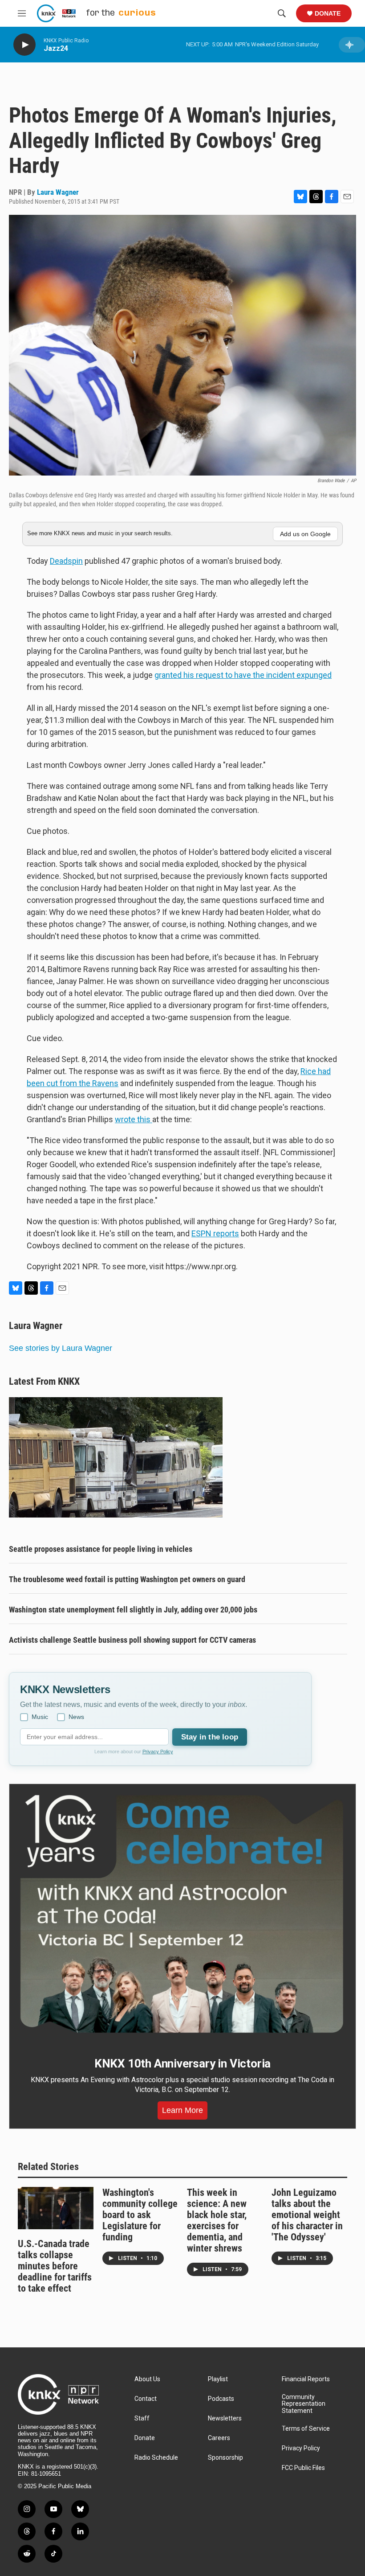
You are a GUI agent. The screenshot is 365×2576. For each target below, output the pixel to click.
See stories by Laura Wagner (61, 1348)
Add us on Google (305, 534)
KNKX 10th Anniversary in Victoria (182, 2063)
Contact (146, 2399)
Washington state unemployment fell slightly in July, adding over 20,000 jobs (133, 1610)
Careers (219, 2438)
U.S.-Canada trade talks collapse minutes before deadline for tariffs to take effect (55, 2266)
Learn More (182, 2110)
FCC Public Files (303, 2468)
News (76, 1717)
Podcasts (221, 2399)
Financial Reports (306, 2379)
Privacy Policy (158, 1752)
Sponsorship (225, 2458)
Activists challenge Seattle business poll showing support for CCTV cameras (132, 1640)
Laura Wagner (58, 192)
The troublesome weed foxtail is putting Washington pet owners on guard (127, 1579)
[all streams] (352, 45)
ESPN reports (215, 1233)
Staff (142, 2418)
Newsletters (225, 2418)
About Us (147, 2379)
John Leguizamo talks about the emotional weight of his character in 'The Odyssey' (307, 2215)
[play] (24, 45)
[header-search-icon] (282, 13)
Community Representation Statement (304, 2404)
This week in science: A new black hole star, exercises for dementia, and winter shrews (217, 2220)
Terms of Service (306, 2429)
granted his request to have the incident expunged (243, 675)
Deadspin (66, 561)
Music (40, 1717)
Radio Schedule (156, 2458)
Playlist (218, 2379)
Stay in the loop (210, 1737)
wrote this (134, 1119)
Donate (328, 13)
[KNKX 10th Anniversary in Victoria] (182, 1914)
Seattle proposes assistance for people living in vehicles (101, 1549)
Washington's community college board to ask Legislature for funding (140, 2215)
